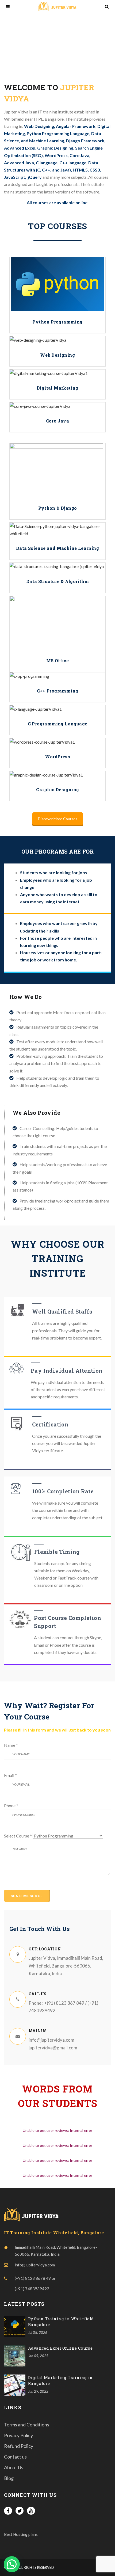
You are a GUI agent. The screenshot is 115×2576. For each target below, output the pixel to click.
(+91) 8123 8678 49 (33, 2278)
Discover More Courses (58, 819)
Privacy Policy (18, 2435)
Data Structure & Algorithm (57, 581)
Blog (9, 2478)
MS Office (58, 661)
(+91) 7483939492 (32, 2289)
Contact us (15, 2457)
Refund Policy (19, 2446)
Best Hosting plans (21, 2534)
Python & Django (58, 508)
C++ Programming (58, 691)
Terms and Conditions (27, 2425)
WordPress (58, 757)
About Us (14, 2467)
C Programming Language (58, 724)
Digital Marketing (57, 388)
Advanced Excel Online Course (60, 2348)
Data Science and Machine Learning (57, 548)
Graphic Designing (58, 789)
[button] (12, 2564)
